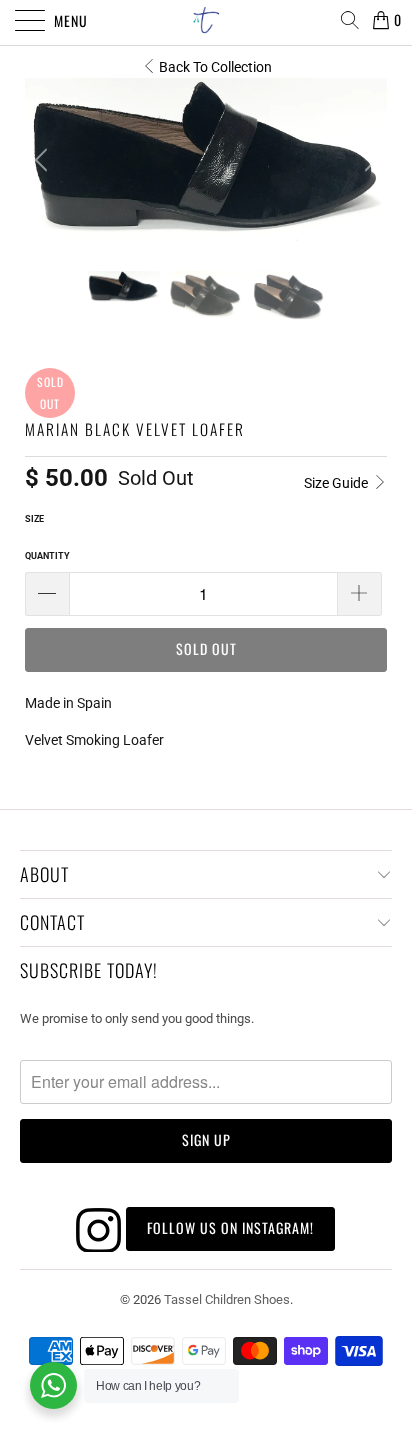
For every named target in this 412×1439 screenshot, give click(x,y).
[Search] (349, 20)
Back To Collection (215, 67)
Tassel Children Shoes (227, 1299)
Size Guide (337, 483)
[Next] (368, 159)
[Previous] (44, 159)
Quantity (47, 556)
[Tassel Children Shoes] (206, 20)
